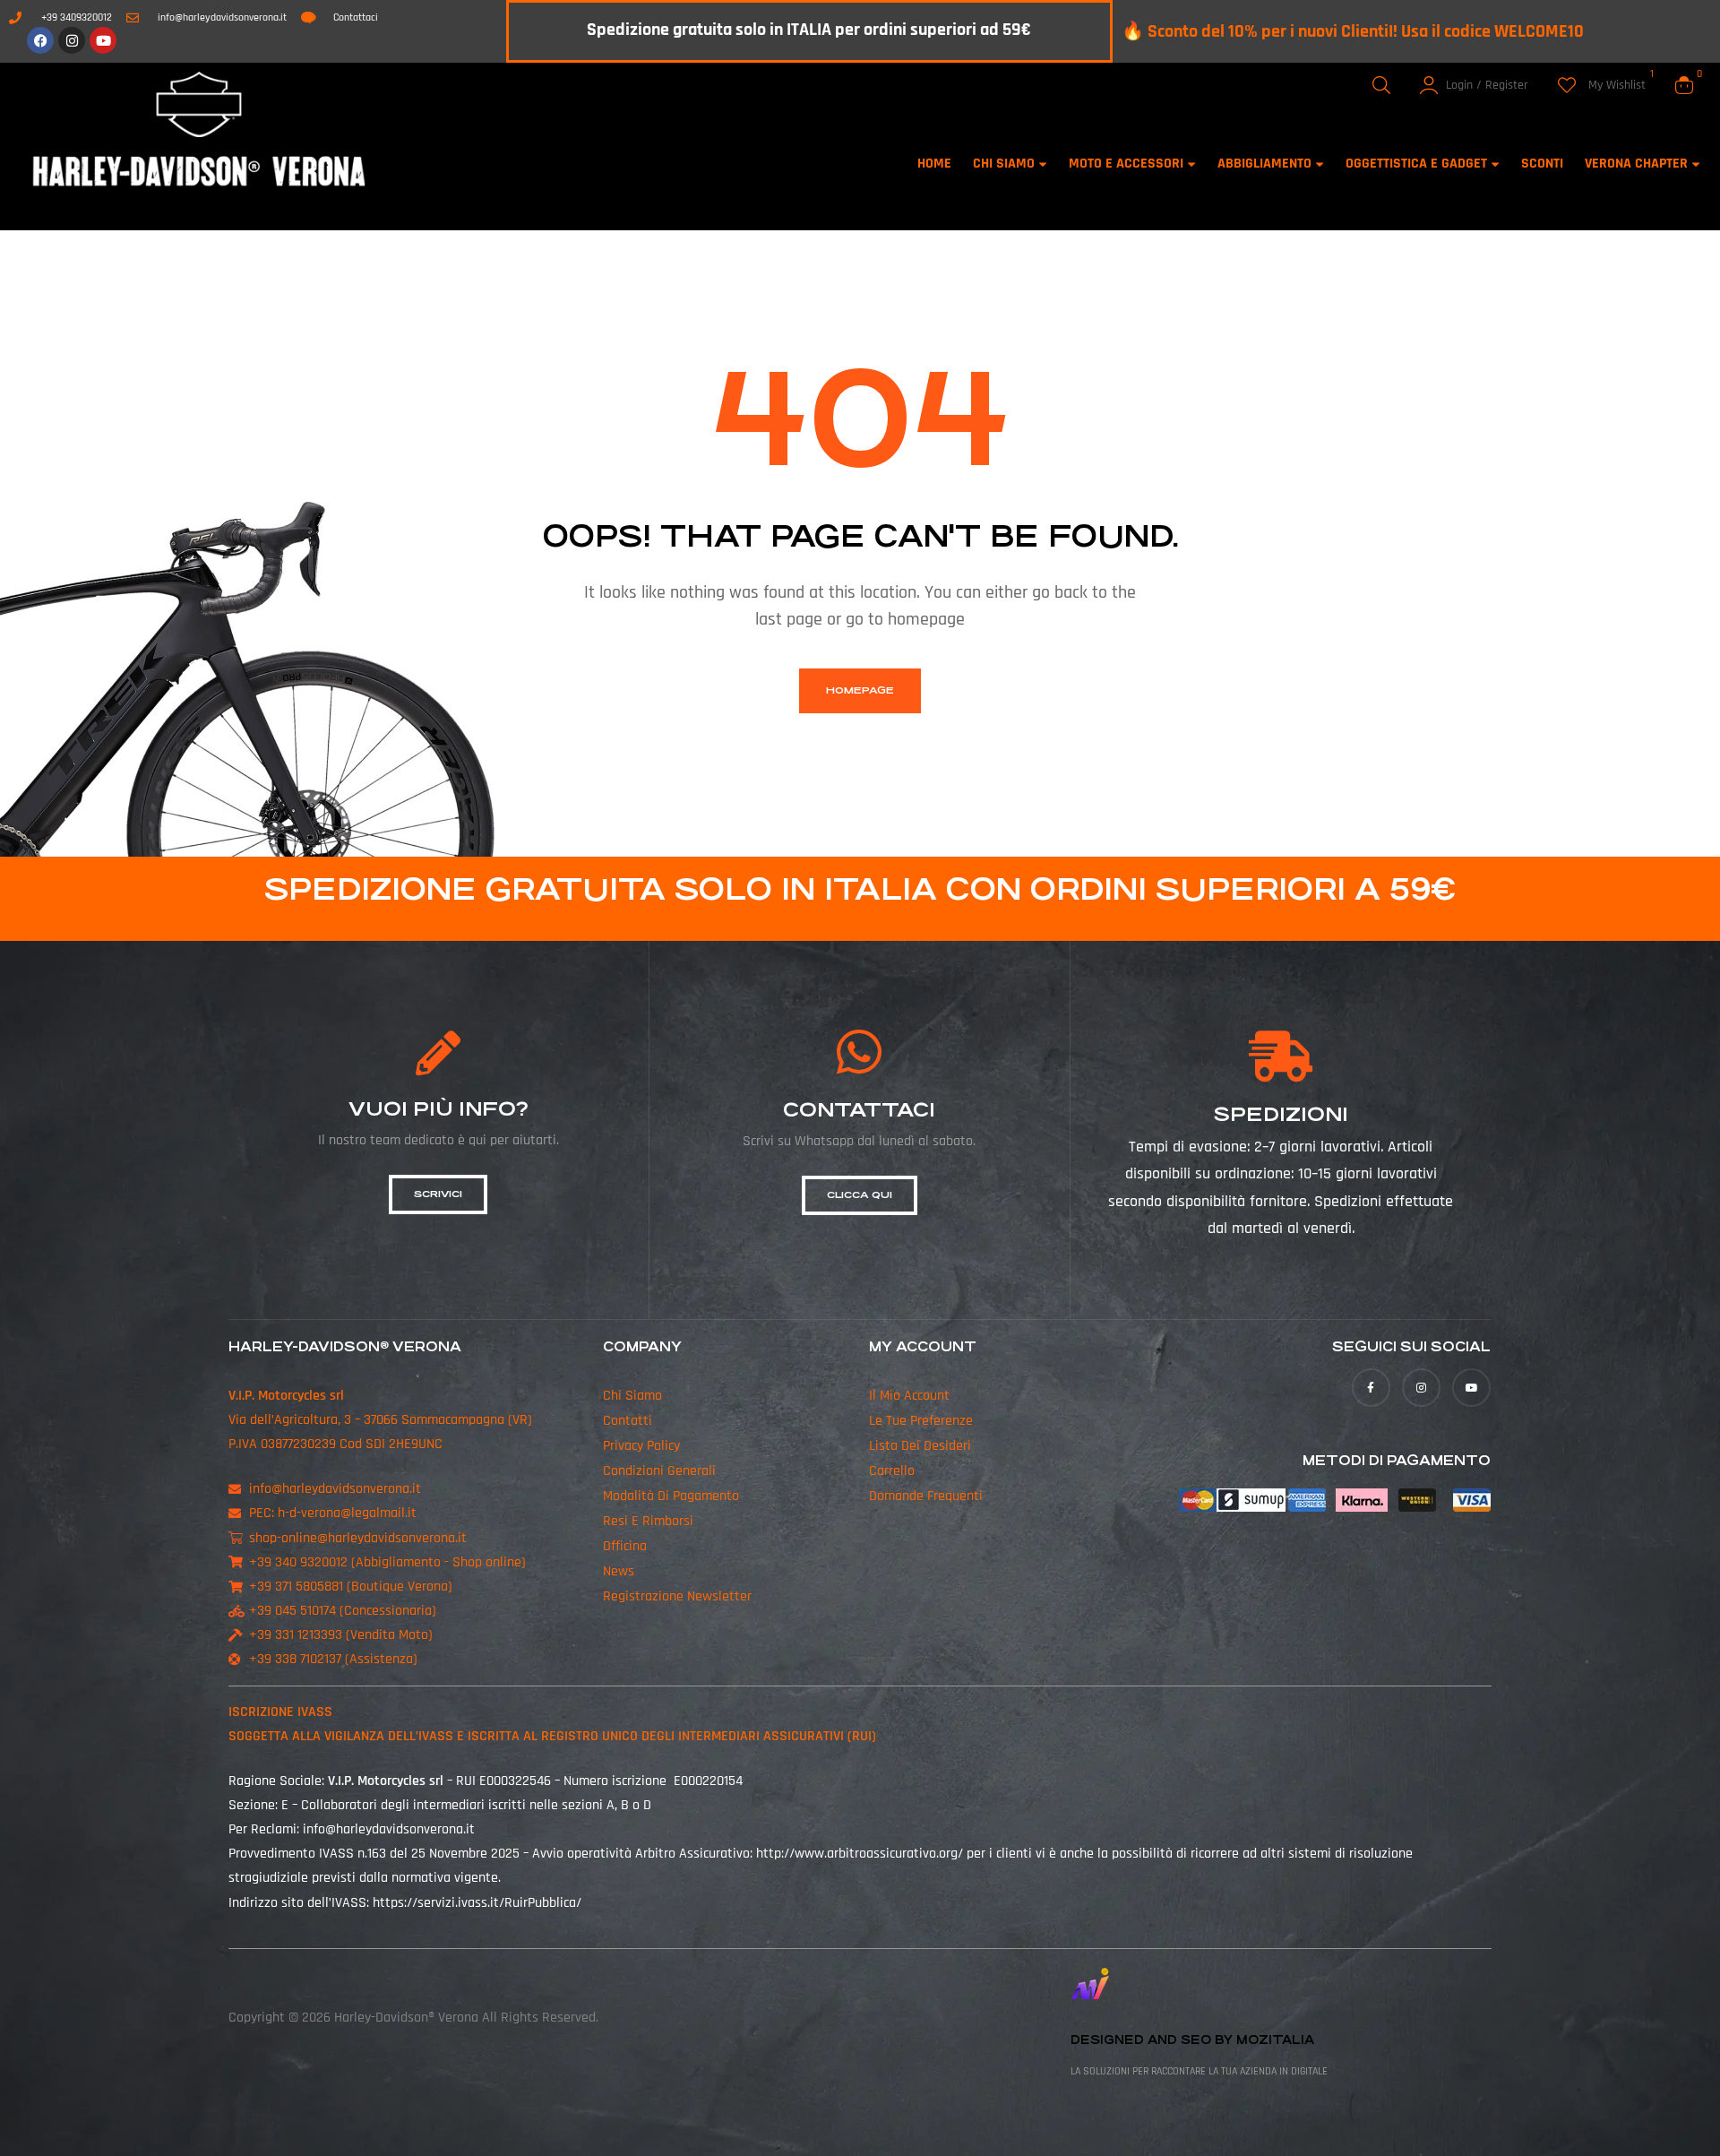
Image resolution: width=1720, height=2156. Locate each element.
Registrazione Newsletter (677, 1596)
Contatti (628, 1421)
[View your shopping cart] (1684, 85)
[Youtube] (103, 40)
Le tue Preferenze (921, 1421)
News (619, 1571)
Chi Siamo (632, 1396)
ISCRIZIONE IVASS (280, 1712)
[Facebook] (40, 40)
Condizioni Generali (659, 1471)
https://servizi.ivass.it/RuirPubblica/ (477, 1903)
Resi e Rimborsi (648, 1521)
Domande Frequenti (926, 1496)
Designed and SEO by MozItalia (1192, 2040)
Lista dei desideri (920, 1446)
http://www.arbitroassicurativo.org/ (860, 1854)
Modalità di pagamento (671, 1496)
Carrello (892, 1471)
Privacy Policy (641, 1446)
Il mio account (909, 1396)
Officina (625, 1546)
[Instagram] (72, 40)
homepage (860, 690)
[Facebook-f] (1371, 1388)
